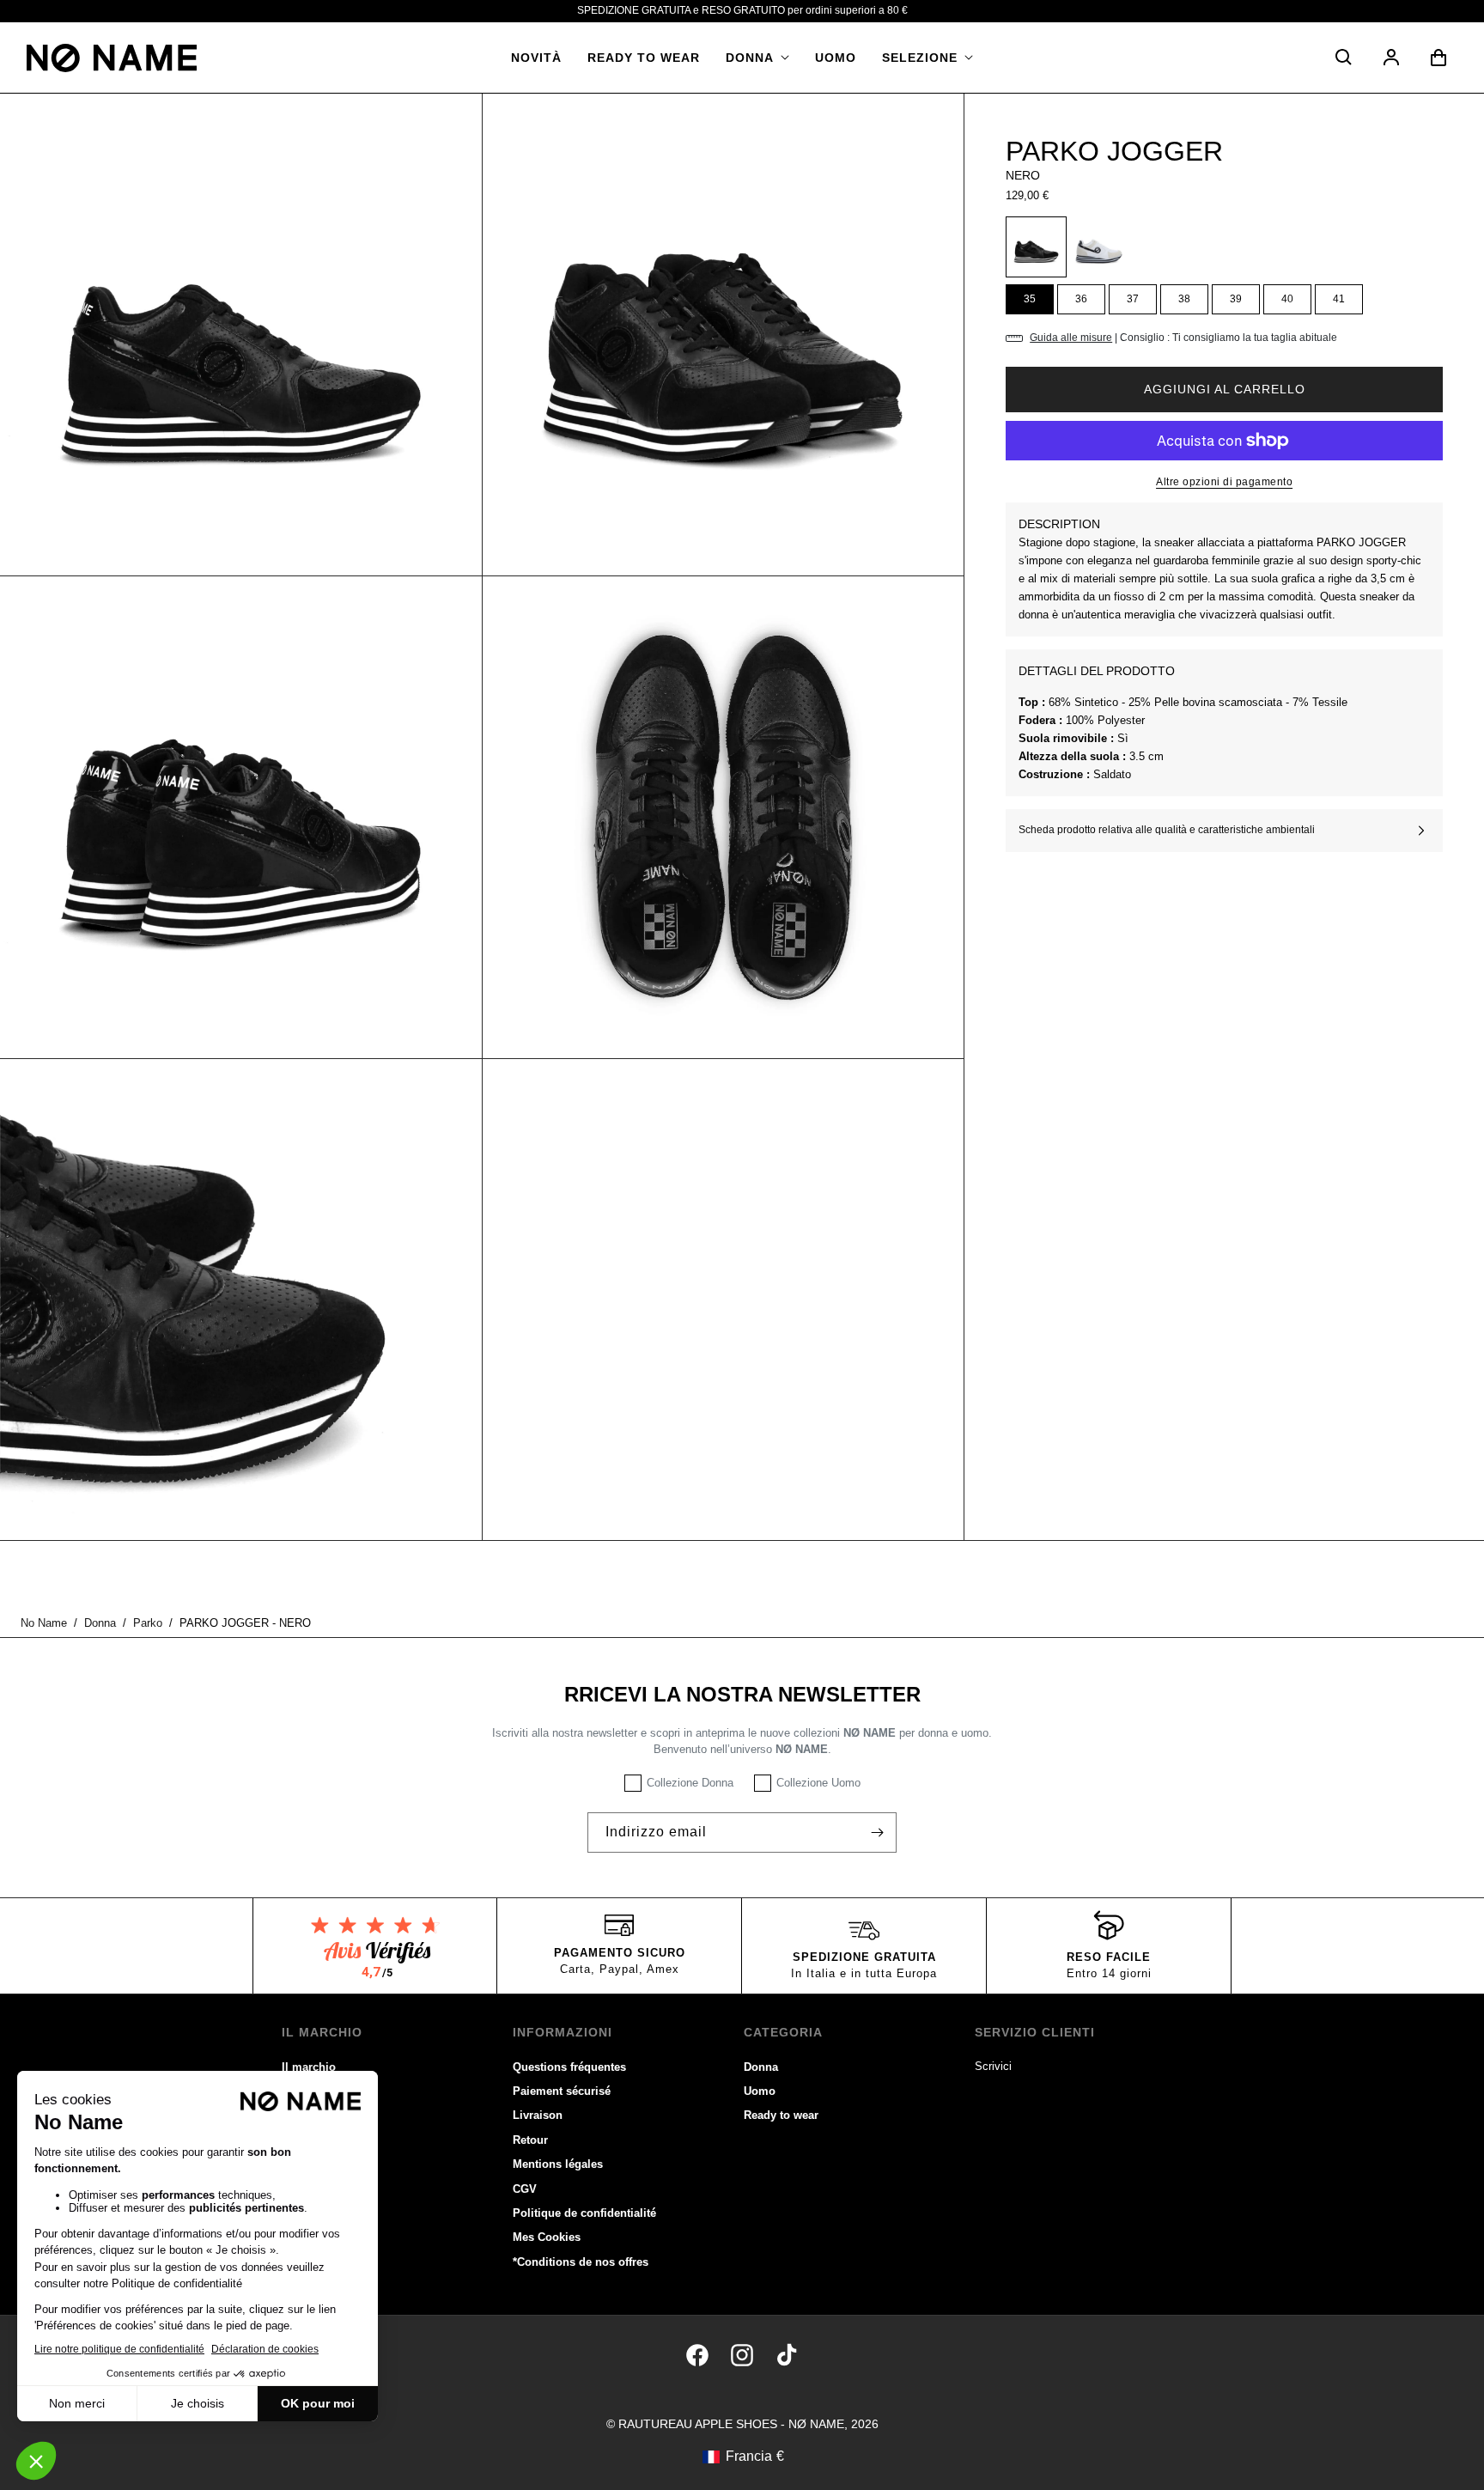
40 (1287, 299)
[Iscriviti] (877, 1832)
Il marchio (309, 2067)
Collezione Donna (690, 1783)
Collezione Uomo (818, 1783)
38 (1184, 299)
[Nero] (1036, 247)
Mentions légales (558, 2164)
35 (1030, 299)
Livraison (538, 2115)
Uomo (760, 2091)
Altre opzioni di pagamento (1224, 482)
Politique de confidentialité (584, 2213)
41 (1339, 299)
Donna (761, 2067)
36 (1081, 299)
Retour (530, 2140)
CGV (525, 2189)
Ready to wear (781, 2115)
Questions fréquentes (569, 2067)
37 (1133, 299)
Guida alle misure (1071, 338)
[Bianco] (1099, 247)
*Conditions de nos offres (581, 2262)
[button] (757, 58)
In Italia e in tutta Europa (864, 1973)
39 (1236, 299)
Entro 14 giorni (1109, 1973)
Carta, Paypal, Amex (620, 1969)
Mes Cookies (547, 2237)
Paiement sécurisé (562, 2091)
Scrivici (993, 2066)
